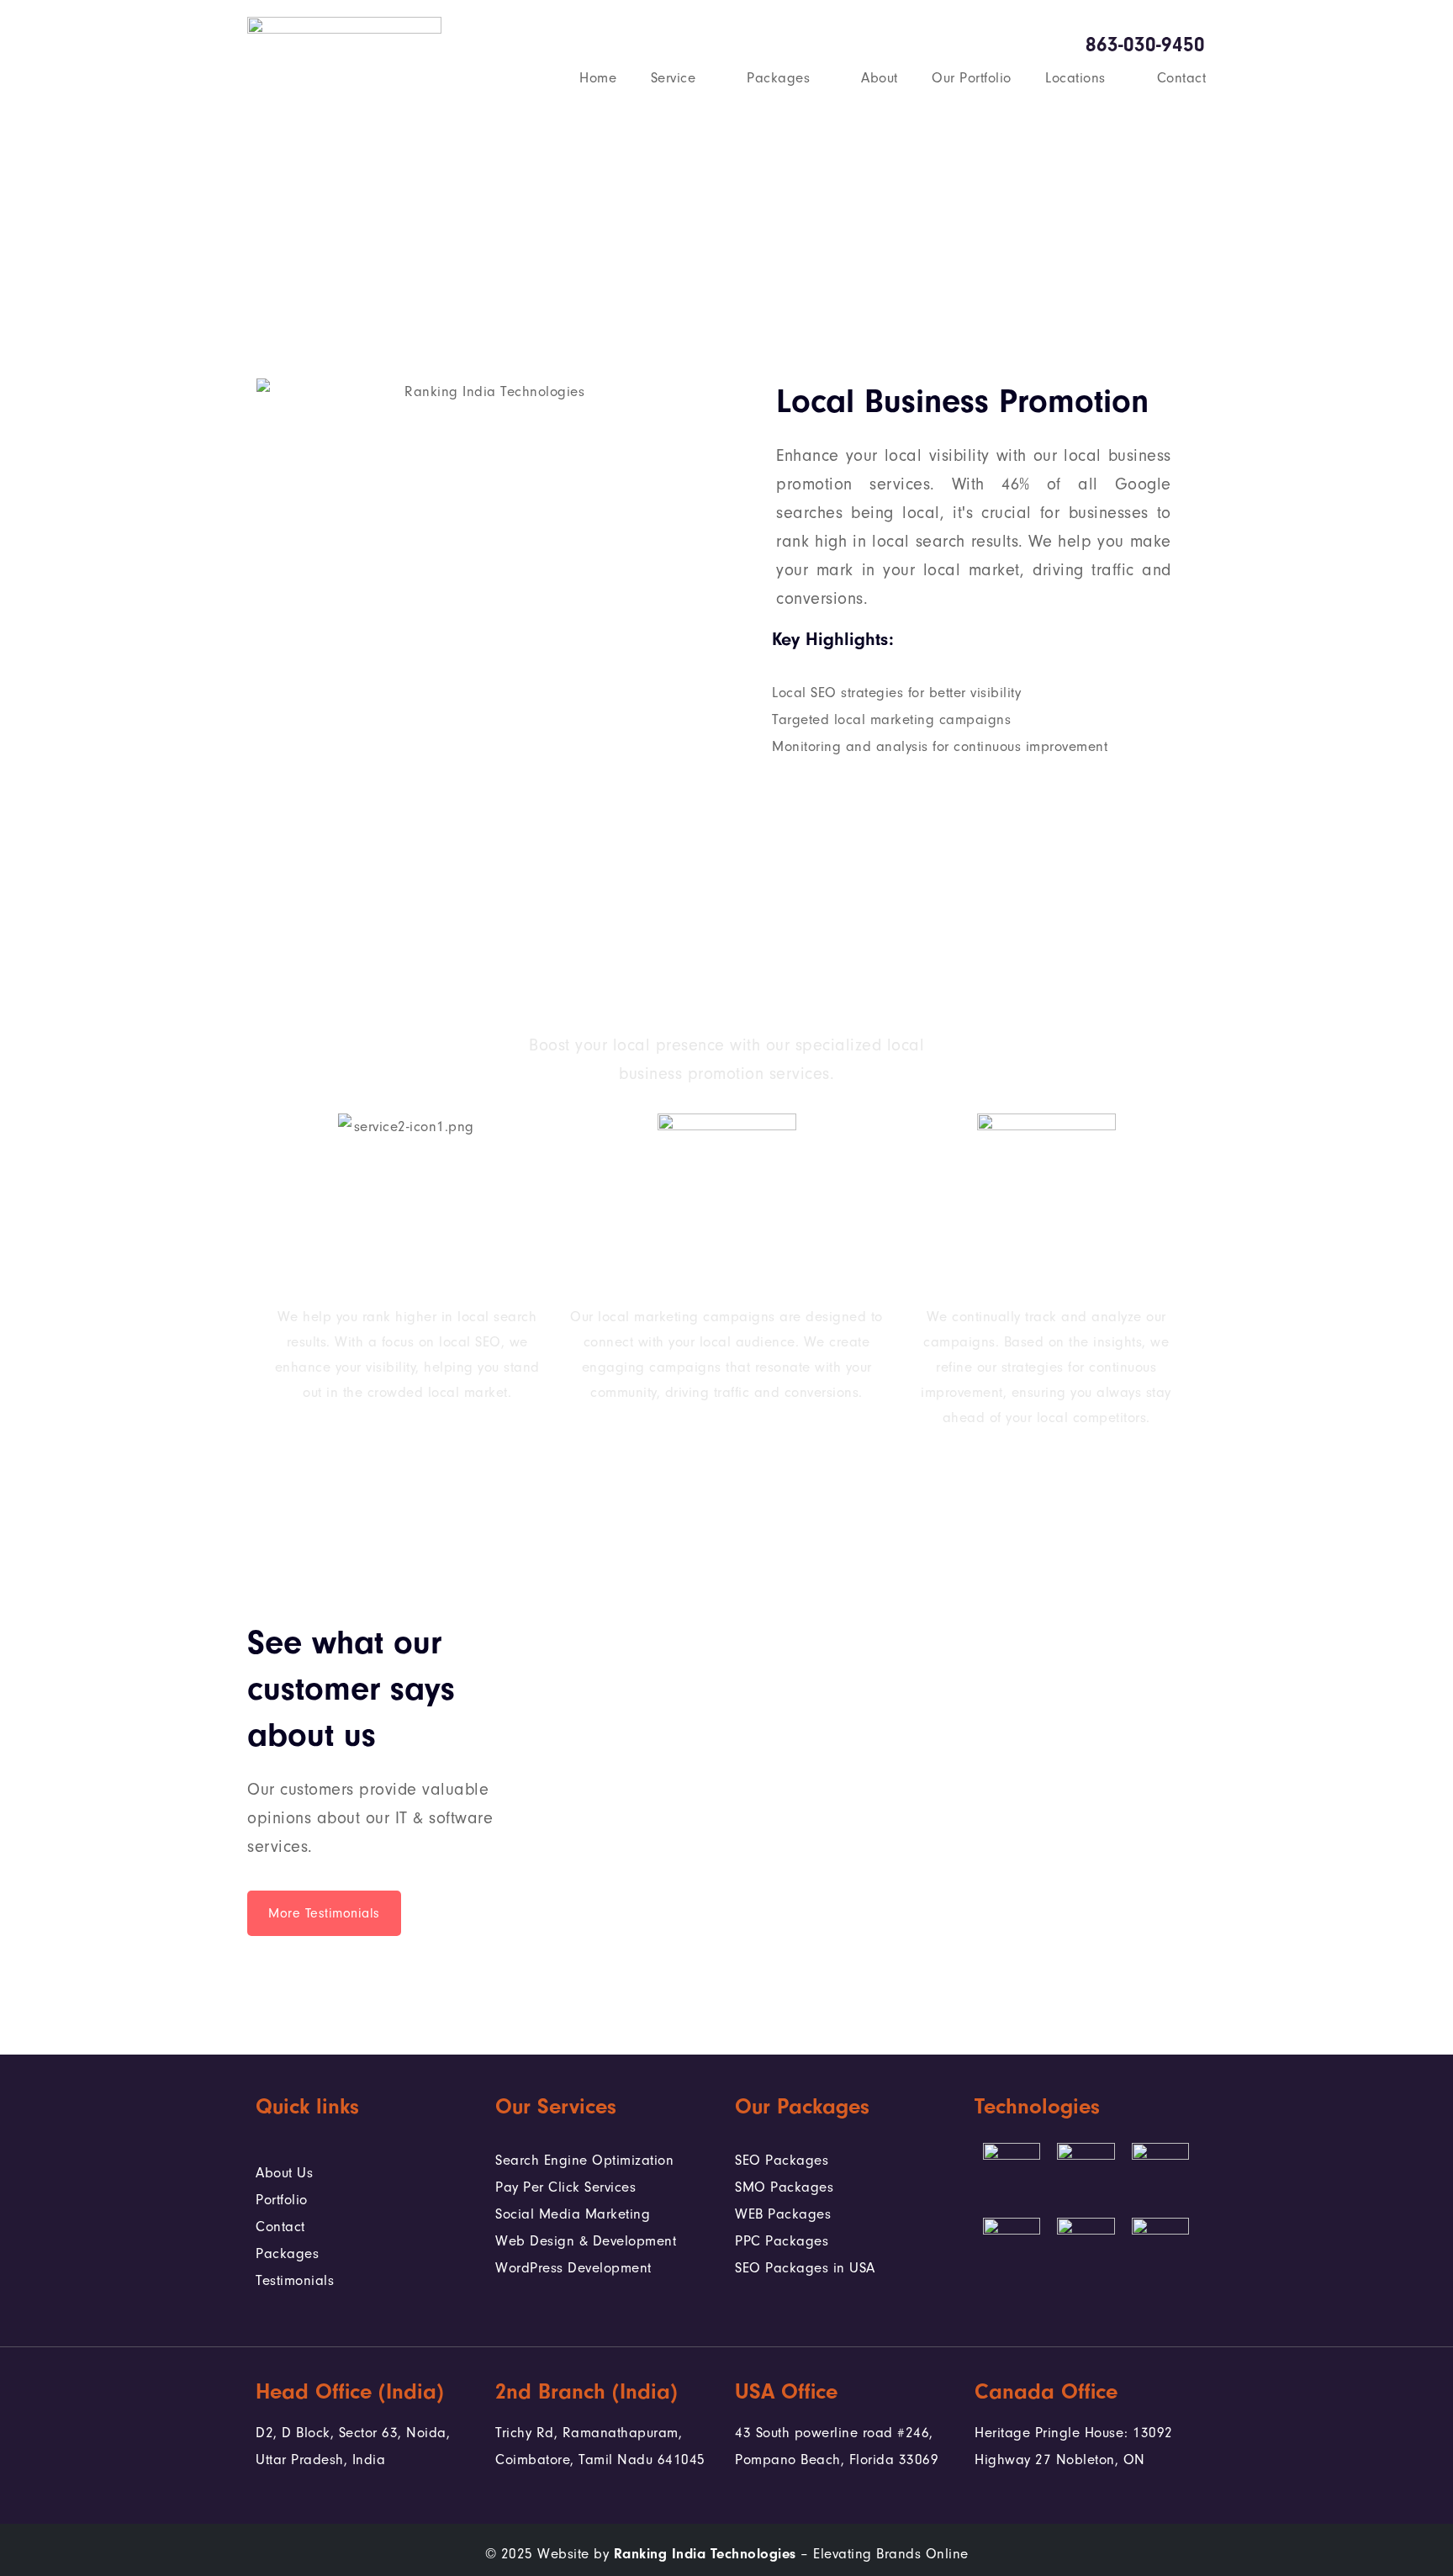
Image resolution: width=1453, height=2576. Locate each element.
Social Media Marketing (573, 2214)
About (880, 78)
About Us (284, 2173)
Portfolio (282, 2200)
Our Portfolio (972, 78)
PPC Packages (782, 2241)
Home (598, 78)
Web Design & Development (586, 2241)
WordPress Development (573, 2268)
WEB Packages (783, 2214)
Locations (1075, 78)
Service (674, 78)
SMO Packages (784, 2187)
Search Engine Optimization (584, 2160)
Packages (778, 78)
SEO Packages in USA (805, 2268)
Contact (1182, 78)
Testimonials (295, 2280)
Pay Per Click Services (565, 2187)
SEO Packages (782, 2160)
